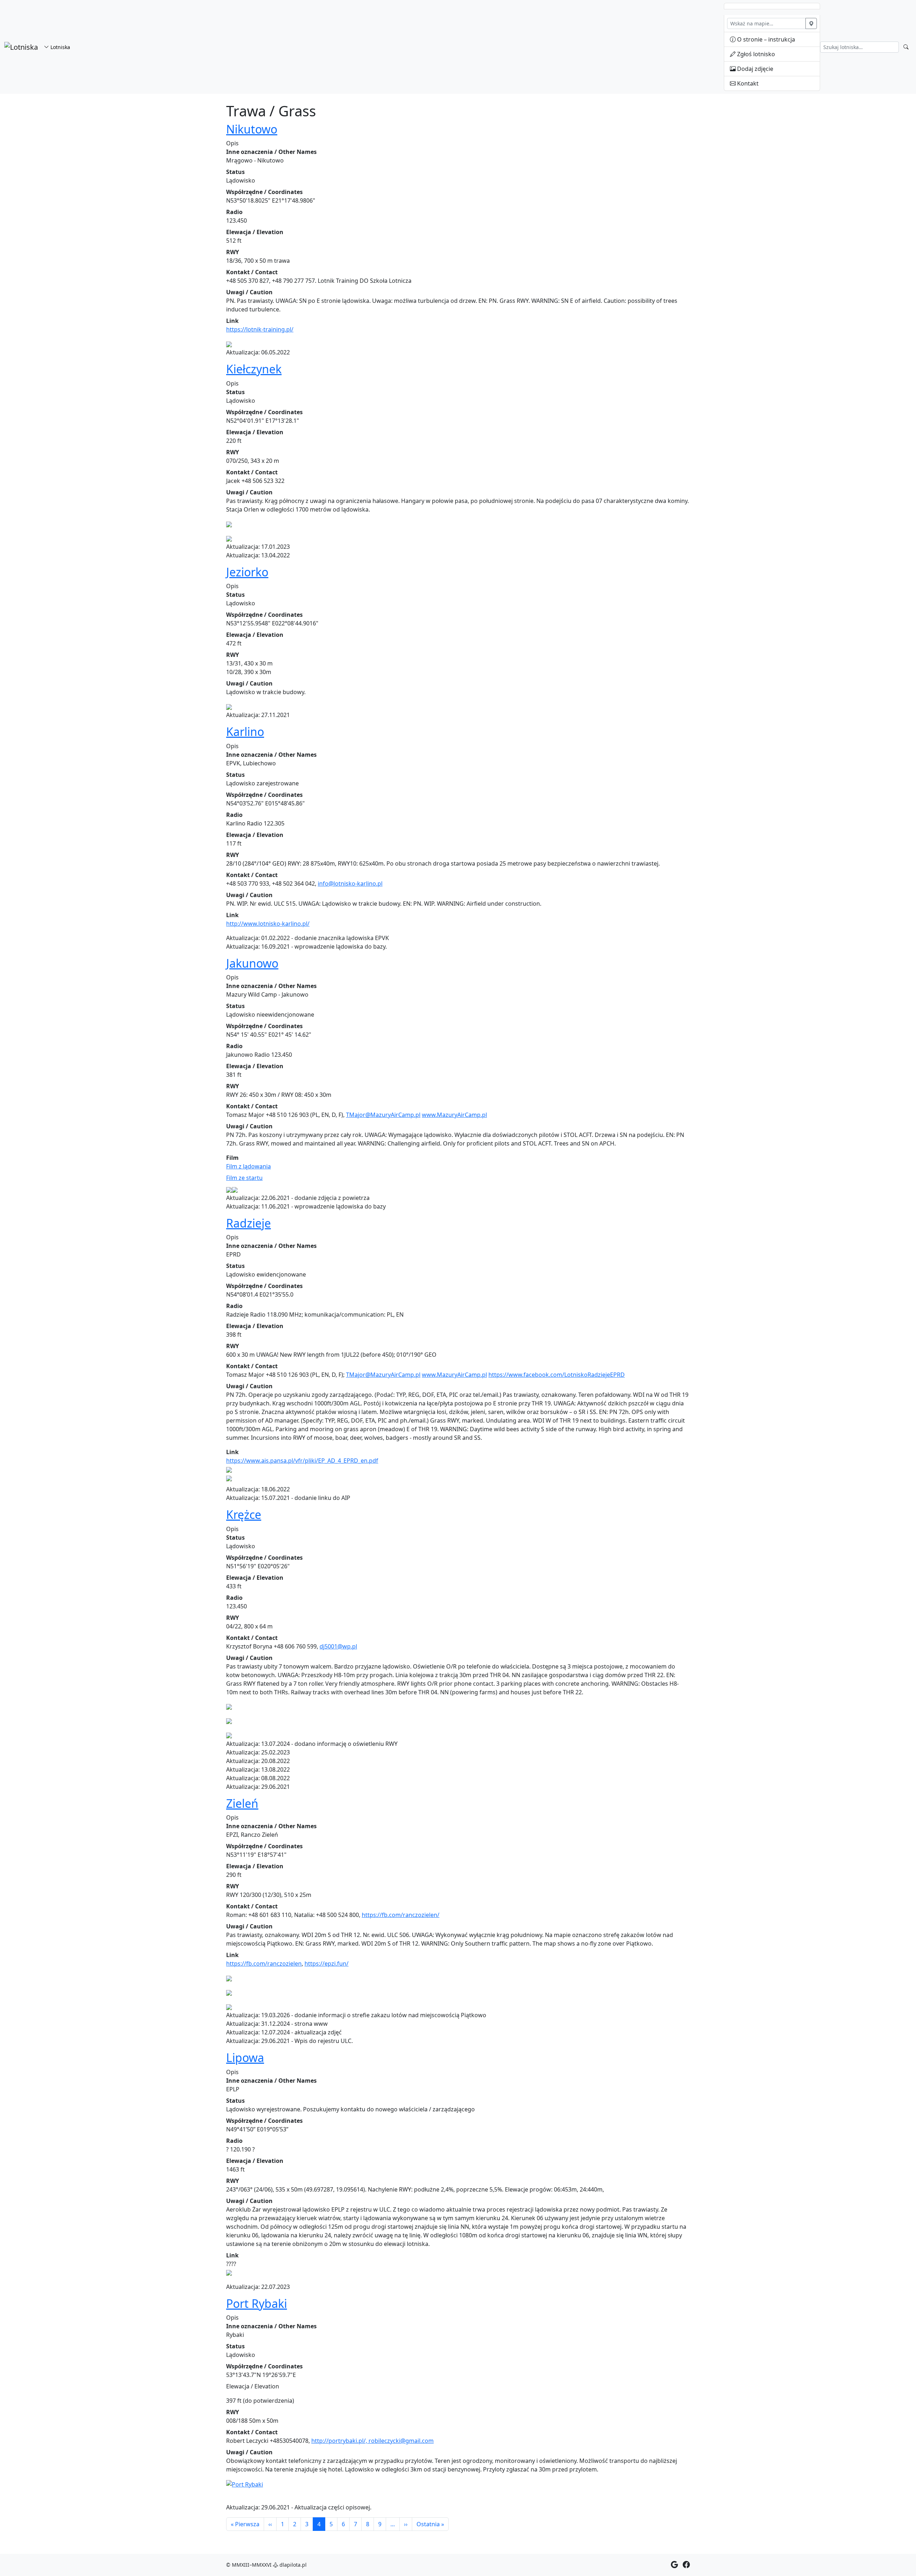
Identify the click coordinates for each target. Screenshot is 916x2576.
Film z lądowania (249, 1166)
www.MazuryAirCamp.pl (454, 1115)
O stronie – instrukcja (765, 39)
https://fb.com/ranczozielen (264, 1964)
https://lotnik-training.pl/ (260, 329)
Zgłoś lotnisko (755, 54)
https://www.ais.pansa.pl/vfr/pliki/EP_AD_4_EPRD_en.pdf (302, 1461)
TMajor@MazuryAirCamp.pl (383, 1115)
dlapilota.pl (292, 2565)
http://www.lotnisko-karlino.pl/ (268, 924)
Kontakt (747, 83)
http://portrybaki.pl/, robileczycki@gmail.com (372, 2441)
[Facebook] (686, 2565)
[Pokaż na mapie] (811, 23)
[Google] (674, 2565)
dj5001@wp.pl (338, 1646)
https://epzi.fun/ (327, 1964)
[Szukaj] (906, 47)
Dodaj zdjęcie (754, 69)
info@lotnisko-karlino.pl (350, 883)
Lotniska (60, 47)
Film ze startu (244, 1178)
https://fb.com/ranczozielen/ (401, 1915)
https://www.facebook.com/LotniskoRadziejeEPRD (557, 1375)
